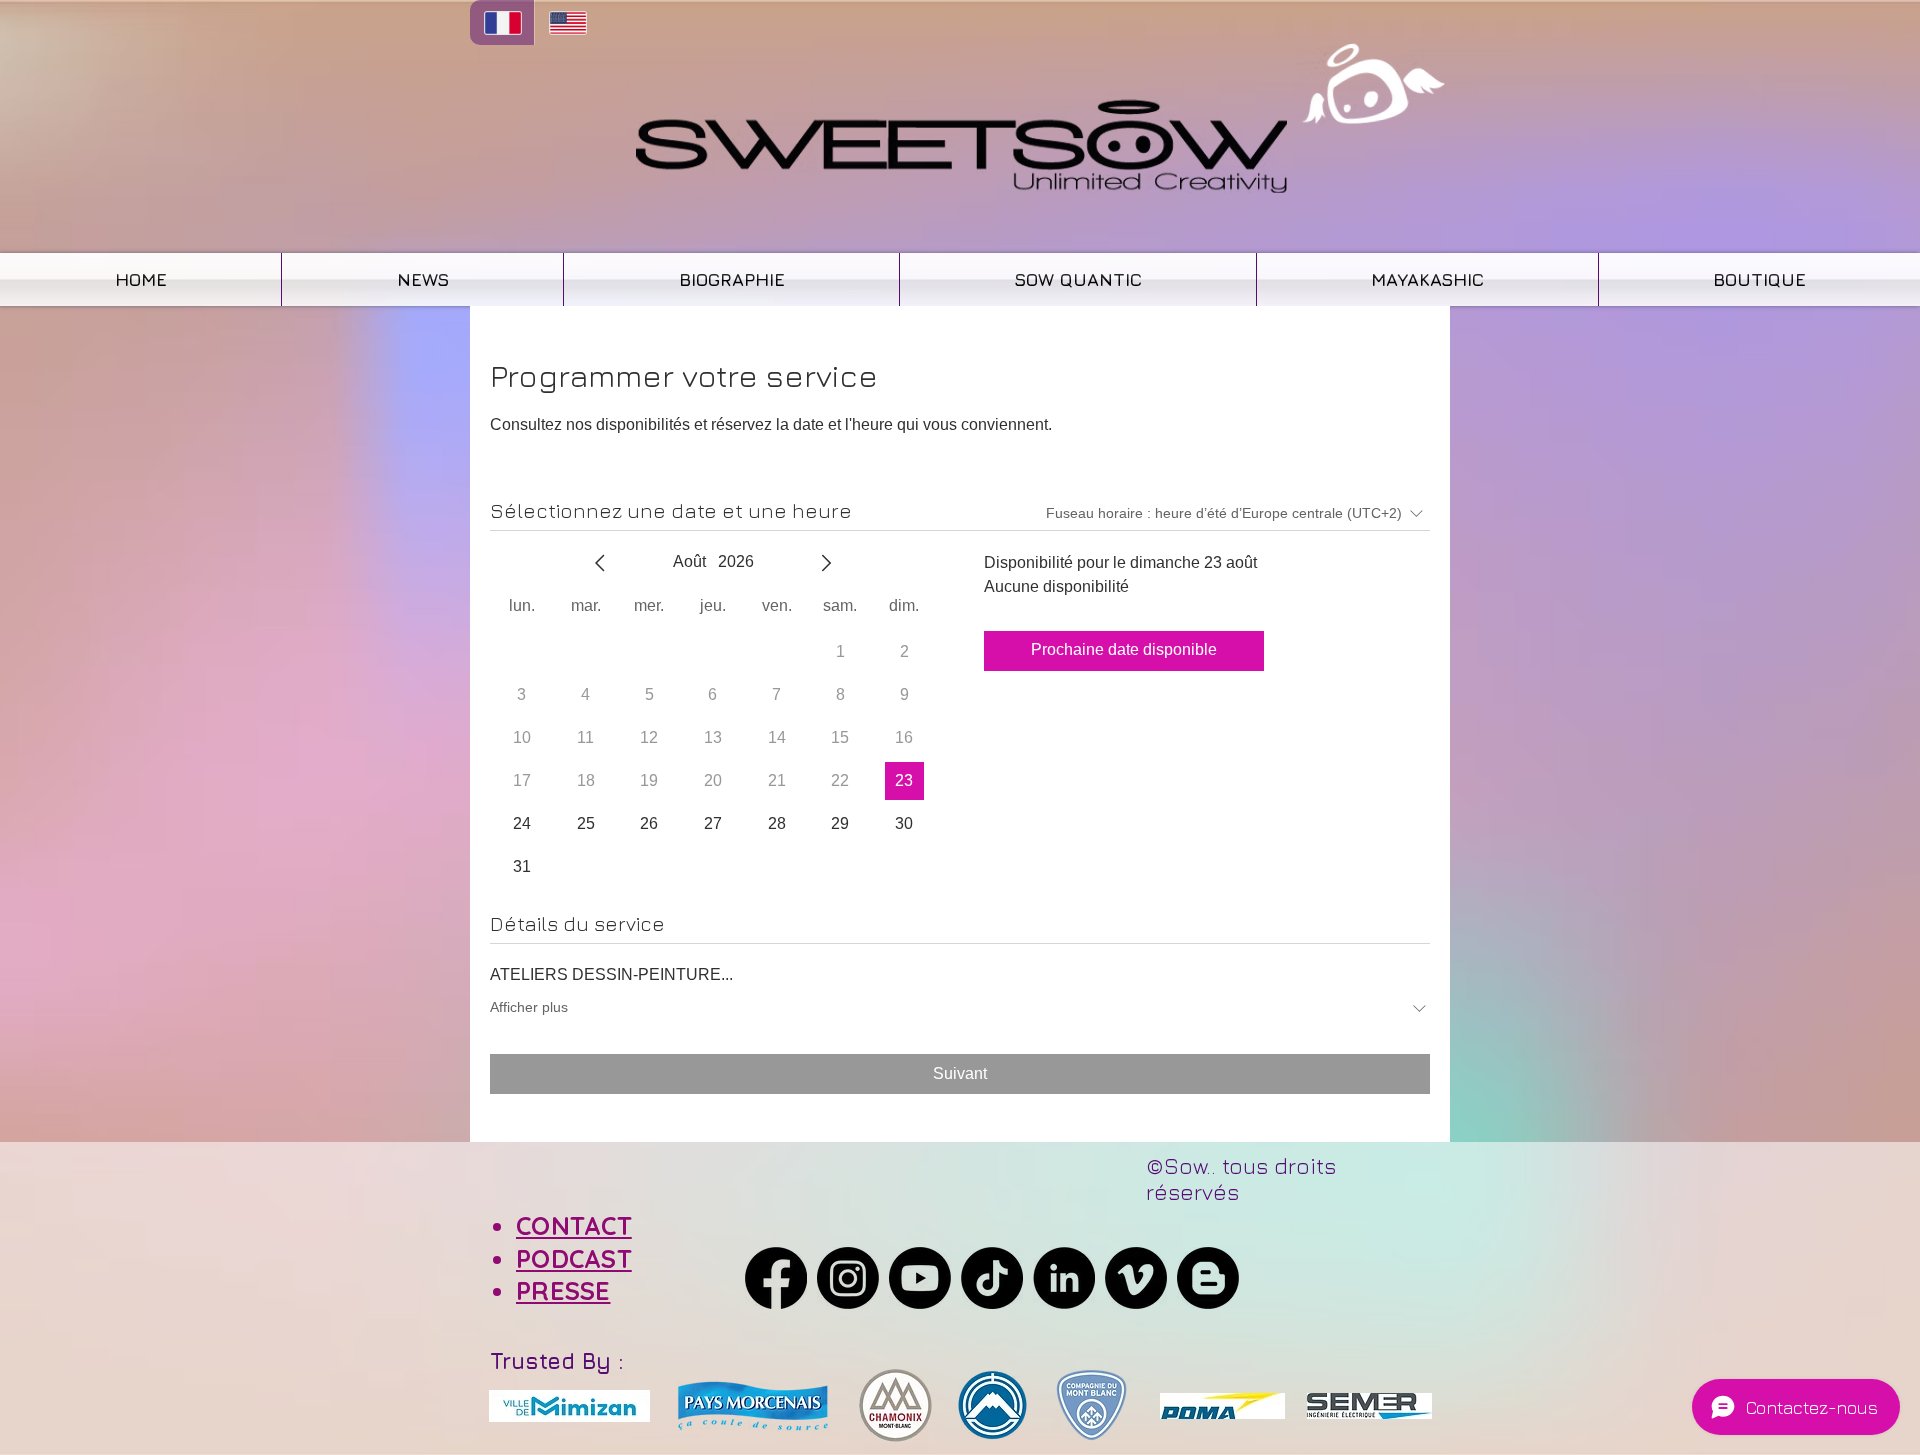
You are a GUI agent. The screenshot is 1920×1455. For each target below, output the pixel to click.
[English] (566, 22)
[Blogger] (1208, 1278)
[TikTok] (992, 1278)
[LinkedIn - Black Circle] (1064, 1278)
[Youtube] (920, 1278)
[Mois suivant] (826, 563)
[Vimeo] (1136, 1278)
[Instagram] (848, 1278)
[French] (502, 22)
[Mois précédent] (600, 563)
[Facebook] (776, 1278)
